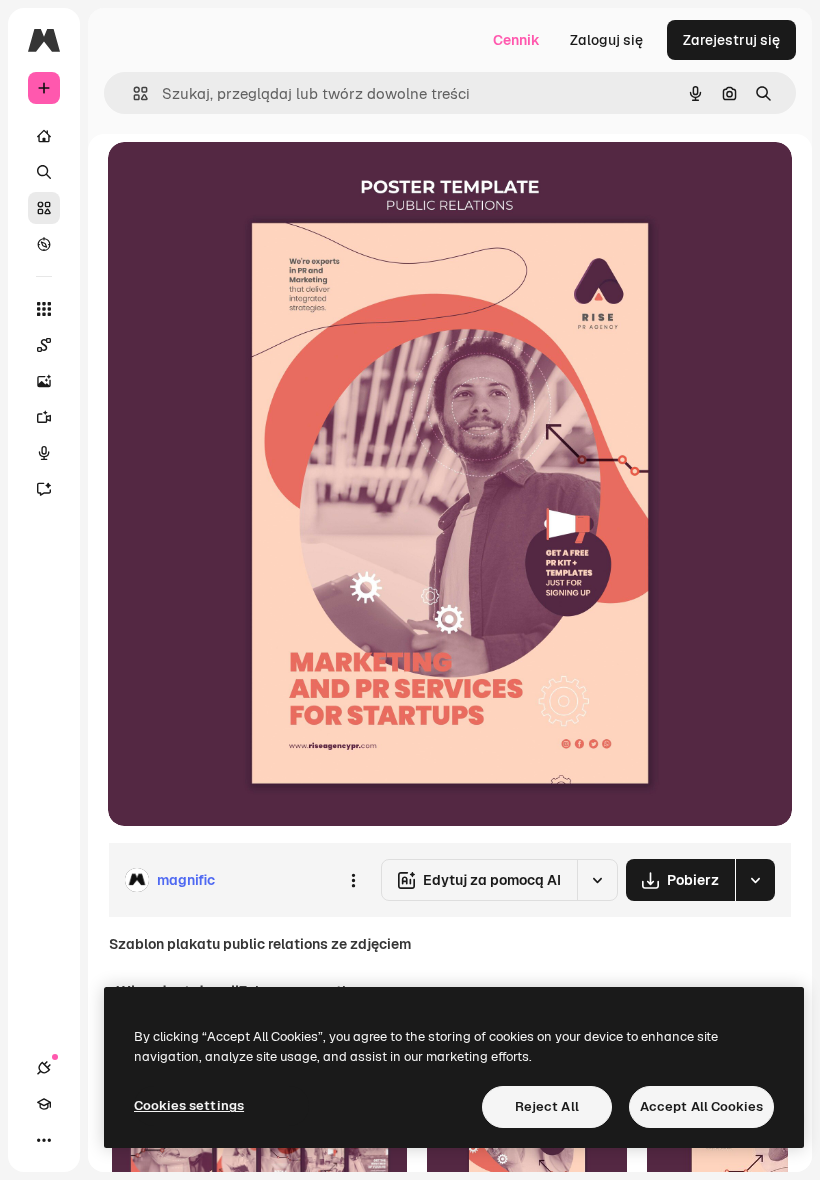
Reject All (547, 1106)
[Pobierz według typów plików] (755, 880)
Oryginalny (246, 179)
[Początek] (44, 136)
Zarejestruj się (731, 40)
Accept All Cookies (701, 1106)
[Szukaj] (44, 172)
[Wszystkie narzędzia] (44, 309)
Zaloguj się (606, 40)
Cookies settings (189, 1105)
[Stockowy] (44, 208)
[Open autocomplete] (132, 93)
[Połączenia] (44, 1068)
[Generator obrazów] (44, 381)
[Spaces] (44, 345)
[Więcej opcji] (353, 880)
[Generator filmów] (44, 417)
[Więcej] (44, 1140)
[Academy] (44, 1104)
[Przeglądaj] (44, 244)
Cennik (516, 40)
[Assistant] (44, 489)
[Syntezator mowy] (44, 453)
